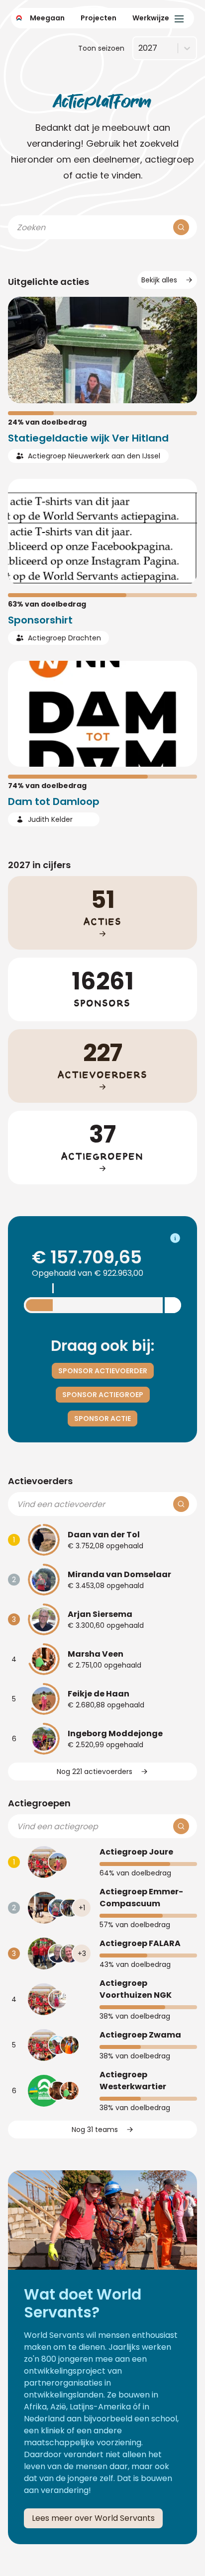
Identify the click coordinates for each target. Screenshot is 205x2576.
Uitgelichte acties (49, 282)
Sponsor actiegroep (103, 1395)
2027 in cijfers (39, 865)
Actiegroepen (39, 1803)
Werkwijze (151, 18)
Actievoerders (40, 1481)
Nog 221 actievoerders (95, 1772)
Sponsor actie (102, 1419)
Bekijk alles (159, 280)
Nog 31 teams (95, 2130)
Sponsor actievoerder (103, 1371)
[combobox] (138, 48)
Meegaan (47, 18)
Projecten (99, 18)
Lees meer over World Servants (93, 2518)
